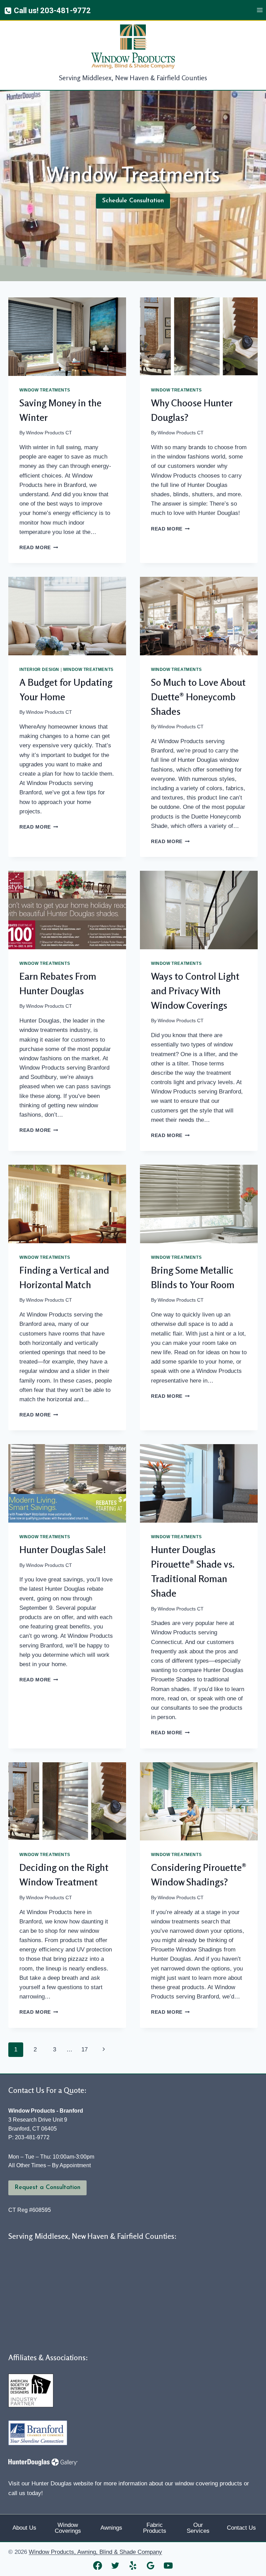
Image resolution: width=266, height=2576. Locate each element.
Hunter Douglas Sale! (63, 1550)
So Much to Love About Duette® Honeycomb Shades (198, 697)
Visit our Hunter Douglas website (51, 2483)
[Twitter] (116, 2565)
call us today (25, 2493)
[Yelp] (133, 2565)
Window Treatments (45, 390)
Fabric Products (155, 2528)
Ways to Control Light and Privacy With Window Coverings (195, 991)
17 (85, 2049)
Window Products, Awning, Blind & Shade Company (95, 2552)
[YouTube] (169, 2565)
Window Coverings (68, 2528)
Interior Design (39, 670)
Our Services (198, 2528)
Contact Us (241, 2528)
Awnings (111, 2528)
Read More (39, 548)
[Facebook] (98, 2565)
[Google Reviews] (151, 2565)
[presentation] (67, 337)
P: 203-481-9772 (29, 2137)
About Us (24, 2528)
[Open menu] (260, 10)
